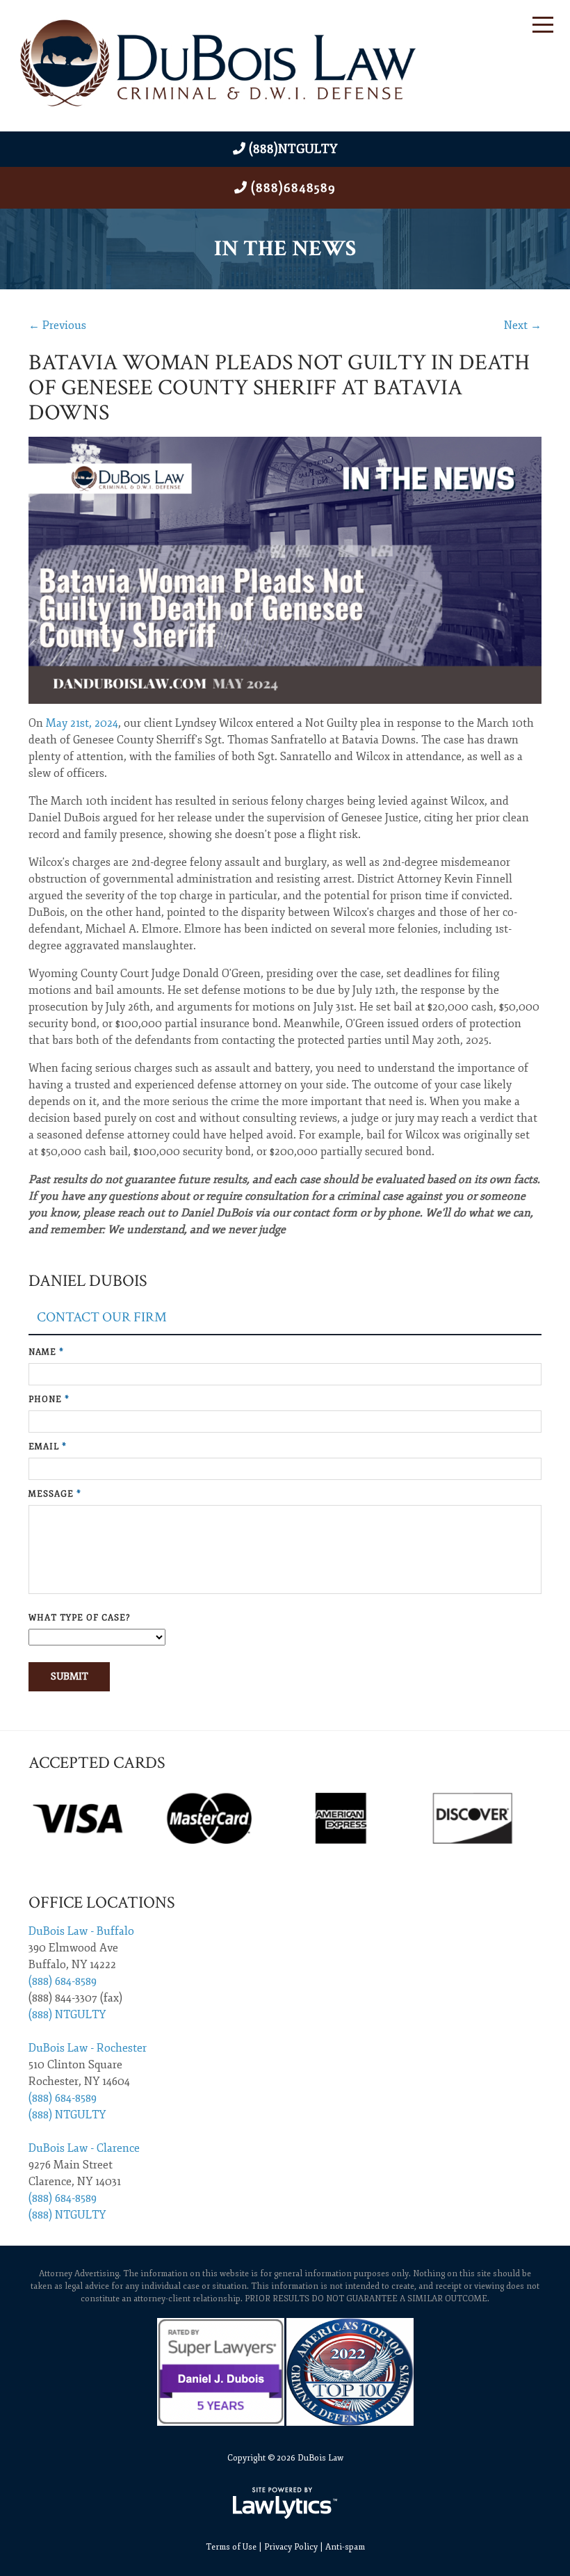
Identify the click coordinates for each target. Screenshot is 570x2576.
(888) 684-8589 (63, 1981)
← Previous (57, 325)
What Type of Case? (79, 1618)
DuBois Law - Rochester (88, 2048)
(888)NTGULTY (293, 149)
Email (48, 1447)
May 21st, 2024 (82, 723)
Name (46, 1352)
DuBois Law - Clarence (84, 2148)
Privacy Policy (291, 2547)
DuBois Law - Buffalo (81, 1931)
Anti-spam (345, 2547)
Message (55, 1494)
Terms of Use (231, 2547)
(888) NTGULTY (67, 2015)
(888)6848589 (293, 188)
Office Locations (102, 1902)
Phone (49, 1400)
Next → (523, 325)
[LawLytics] (285, 2503)
